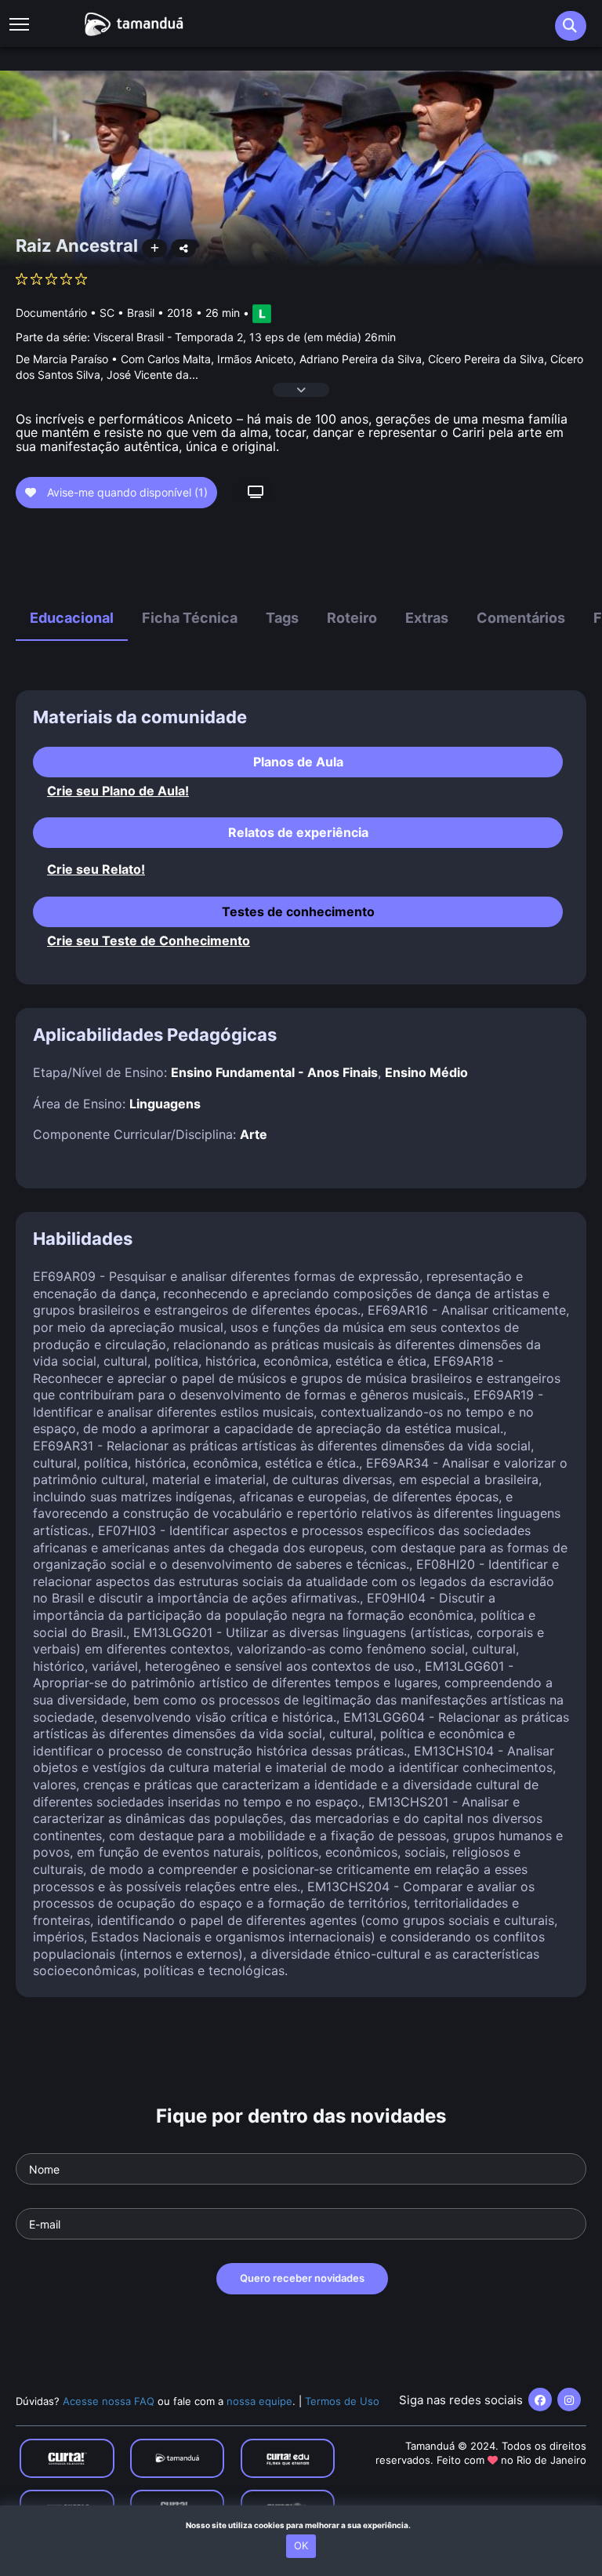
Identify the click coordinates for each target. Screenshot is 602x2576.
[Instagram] (569, 2400)
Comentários (521, 618)
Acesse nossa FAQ (109, 2401)
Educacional (72, 618)
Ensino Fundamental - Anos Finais (274, 1072)
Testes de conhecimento (298, 911)
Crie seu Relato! (96, 870)
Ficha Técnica (190, 618)
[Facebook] (540, 2400)
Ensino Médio (426, 1072)
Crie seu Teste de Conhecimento (149, 941)
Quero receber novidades (302, 2278)
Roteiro (352, 618)
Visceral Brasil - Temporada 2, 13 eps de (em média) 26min (245, 337)
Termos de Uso (342, 2401)
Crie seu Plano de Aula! (118, 791)
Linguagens (165, 1104)
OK (301, 2545)
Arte (254, 1134)
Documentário (51, 313)
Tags (282, 618)
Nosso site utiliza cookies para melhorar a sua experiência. (301, 2525)
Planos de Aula (298, 762)
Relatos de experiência (298, 832)
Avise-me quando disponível (126, 492)
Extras (427, 618)
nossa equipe (259, 2401)
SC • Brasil (127, 313)
